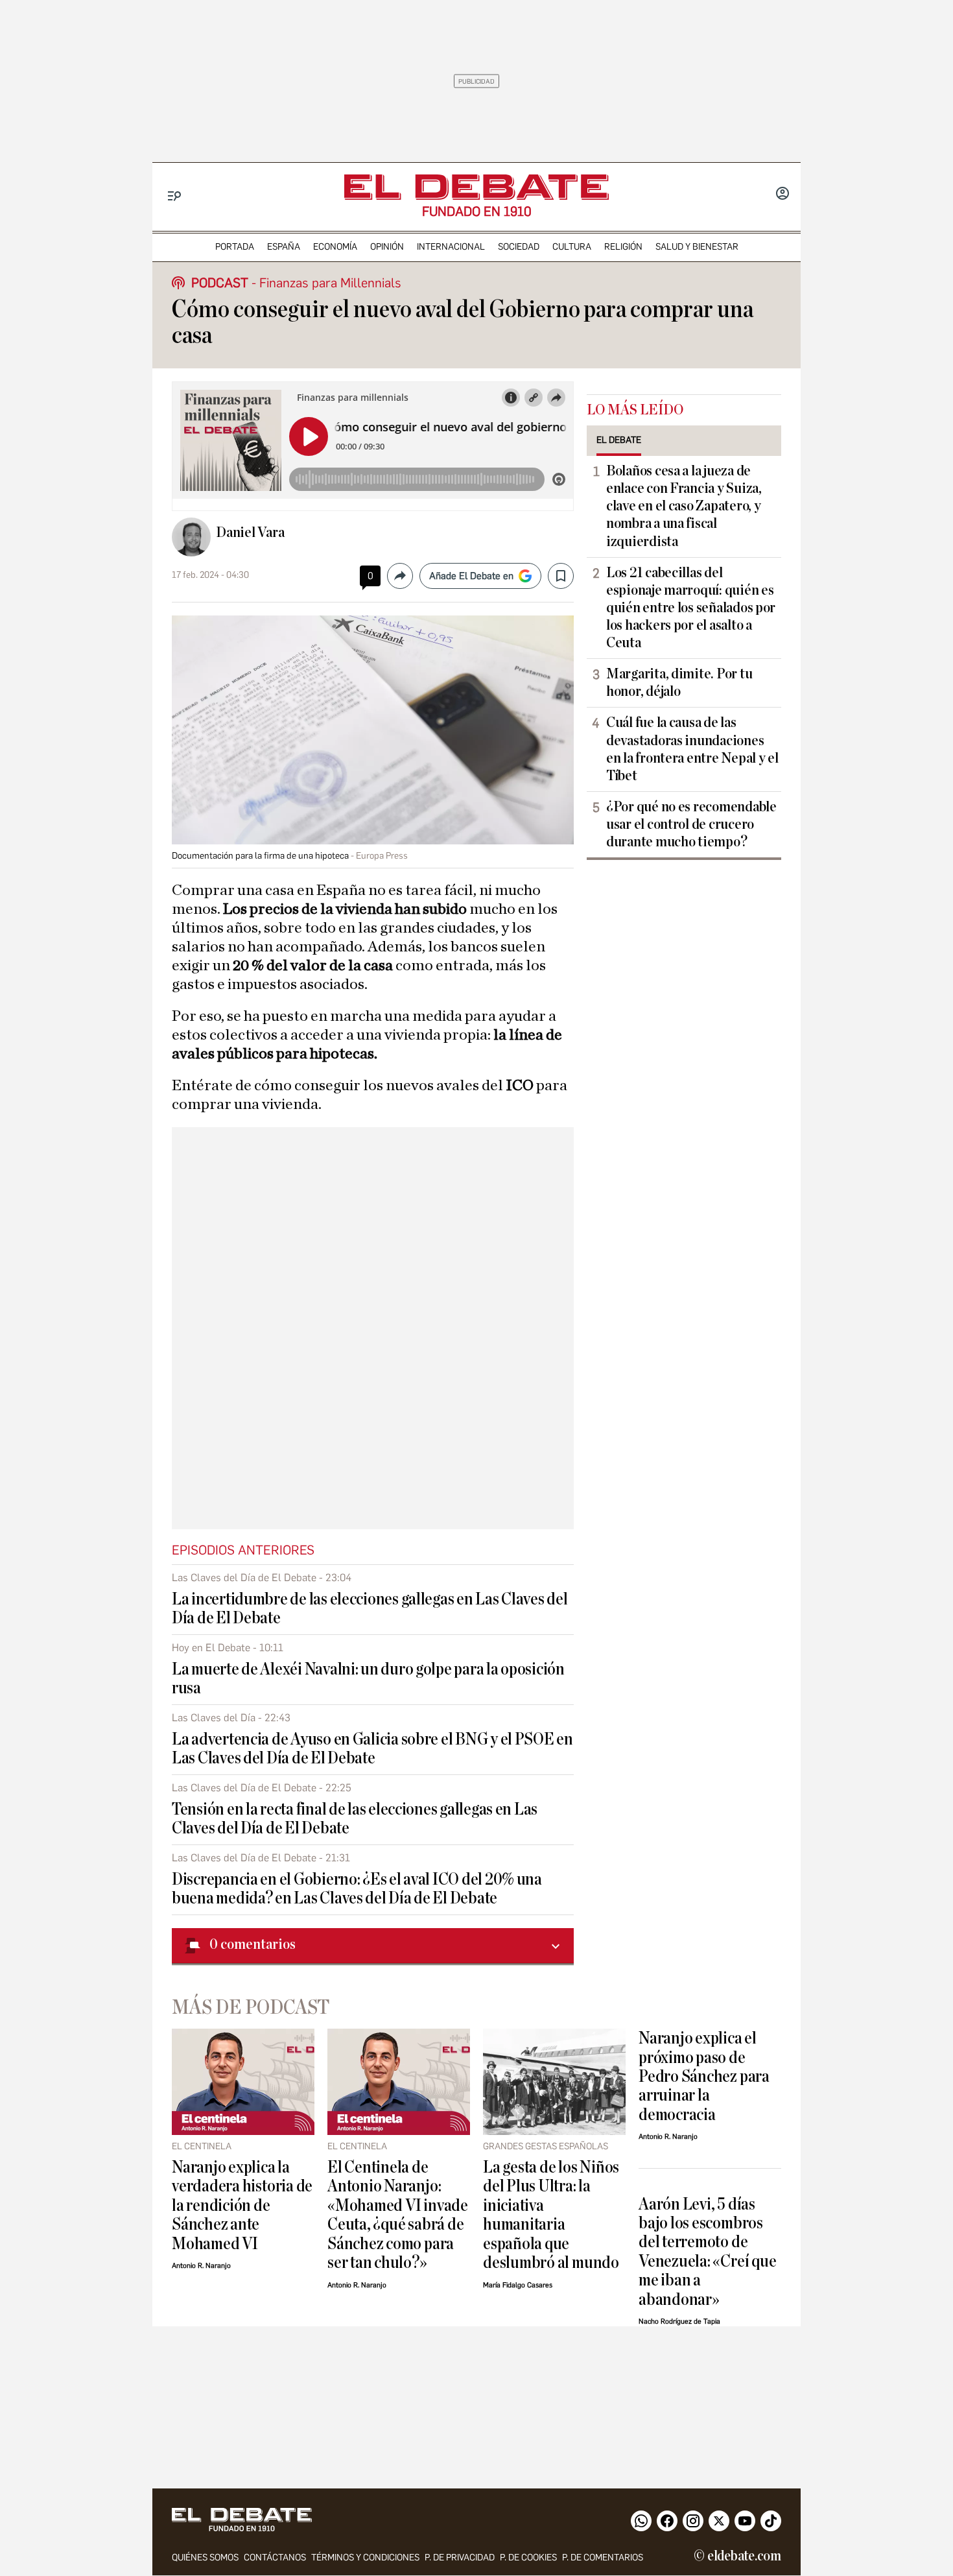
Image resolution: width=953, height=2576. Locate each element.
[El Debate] (476, 187)
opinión (387, 247)
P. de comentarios (603, 2558)
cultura (572, 247)
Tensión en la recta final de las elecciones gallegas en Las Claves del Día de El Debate (355, 1819)
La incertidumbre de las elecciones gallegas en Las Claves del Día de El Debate (370, 1608)
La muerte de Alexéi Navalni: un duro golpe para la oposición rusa (368, 1678)
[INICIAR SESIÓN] (782, 195)
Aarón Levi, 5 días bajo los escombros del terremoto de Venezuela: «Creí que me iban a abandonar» (707, 2252)
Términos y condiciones (365, 2558)
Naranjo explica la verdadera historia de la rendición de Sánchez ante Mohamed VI (242, 2205)
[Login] (782, 195)
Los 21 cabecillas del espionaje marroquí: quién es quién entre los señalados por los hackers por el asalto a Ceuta (691, 608)
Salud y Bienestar (697, 247)
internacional (451, 247)
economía (335, 247)
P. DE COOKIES (528, 2558)
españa (284, 247)
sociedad (519, 247)
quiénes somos (205, 2558)
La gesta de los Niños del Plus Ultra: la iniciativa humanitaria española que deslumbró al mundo (551, 2215)
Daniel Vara (250, 532)
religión (623, 247)
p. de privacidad (460, 2558)
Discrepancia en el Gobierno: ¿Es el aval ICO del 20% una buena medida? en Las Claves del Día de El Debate (357, 1889)
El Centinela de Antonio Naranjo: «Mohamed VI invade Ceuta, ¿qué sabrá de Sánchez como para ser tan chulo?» (398, 2215)
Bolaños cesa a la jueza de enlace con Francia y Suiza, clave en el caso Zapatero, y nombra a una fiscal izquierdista (684, 506)
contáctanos (275, 2558)
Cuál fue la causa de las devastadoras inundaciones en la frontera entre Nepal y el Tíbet (692, 749)
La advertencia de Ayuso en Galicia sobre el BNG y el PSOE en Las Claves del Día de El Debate (372, 1748)
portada (235, 247)
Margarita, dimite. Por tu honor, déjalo (679, 683)
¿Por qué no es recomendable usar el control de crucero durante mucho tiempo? (691, 824)
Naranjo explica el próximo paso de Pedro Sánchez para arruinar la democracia (704, 2076)
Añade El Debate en (471, 576)
